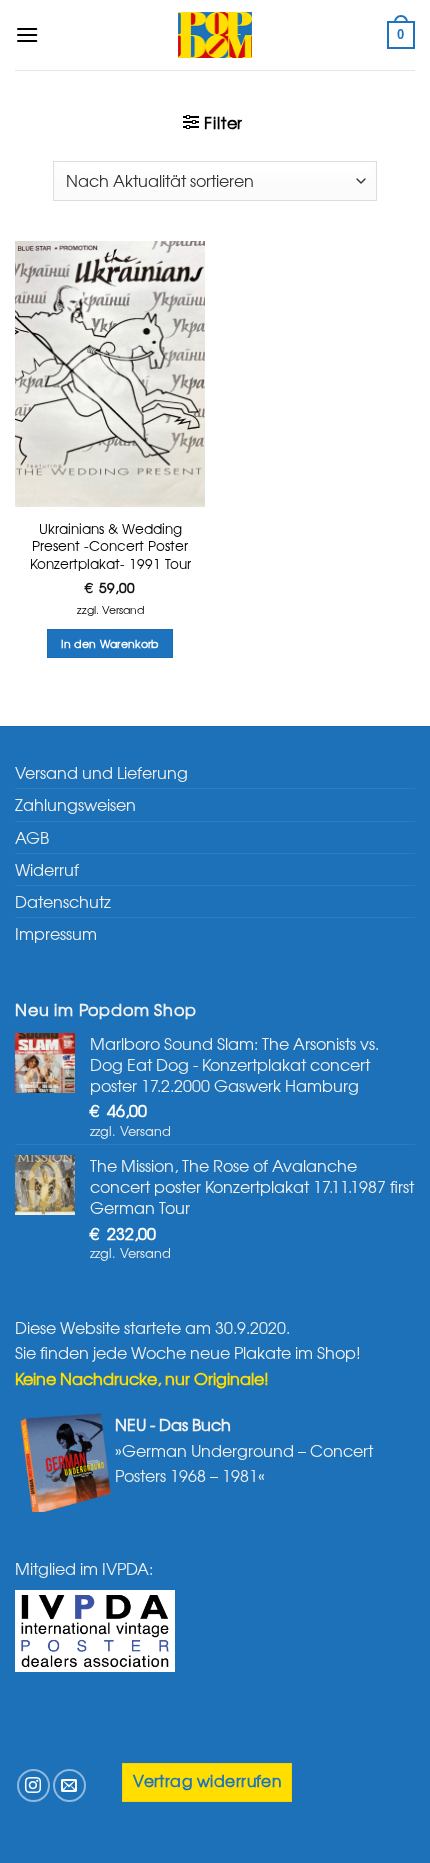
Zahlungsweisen (75, 804)
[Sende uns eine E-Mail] (69, 1785)
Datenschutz (63, 901)
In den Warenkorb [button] (109, 643)
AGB (32, 837)
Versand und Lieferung (101, 772)
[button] (27, 34)
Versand (123, 609)
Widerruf (47, 869)
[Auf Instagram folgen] (33, 1785)
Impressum (56, 933)
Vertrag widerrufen (207, 1780)
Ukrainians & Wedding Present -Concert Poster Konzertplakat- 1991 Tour (110, 546)
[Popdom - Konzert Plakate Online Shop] (215, 35)
